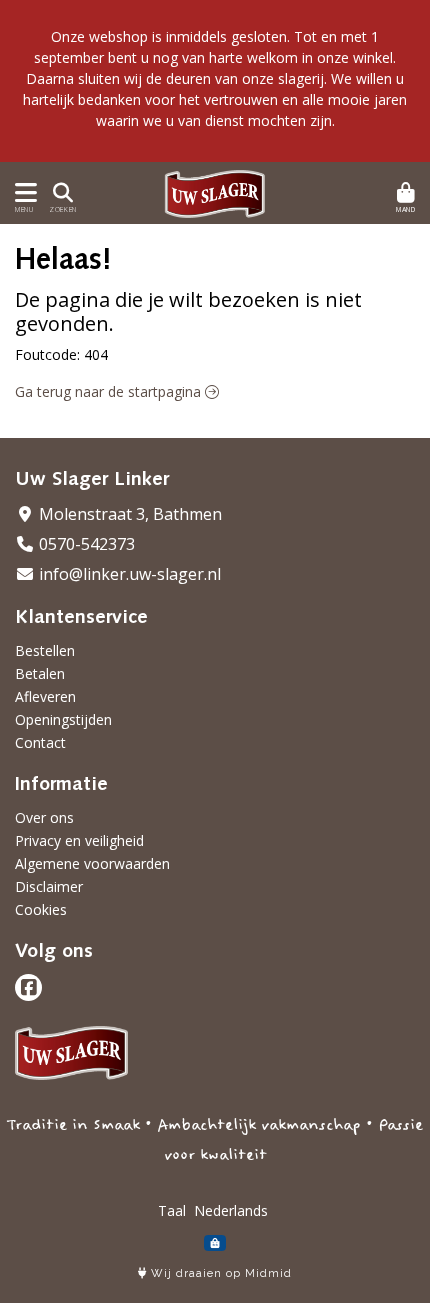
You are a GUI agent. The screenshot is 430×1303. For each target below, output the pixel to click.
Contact (40, 742)
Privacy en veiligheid (79, 840)
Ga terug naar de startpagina (110, 391)
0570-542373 (85, 544)
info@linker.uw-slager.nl (128, 574)
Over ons (44, 817)
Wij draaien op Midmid (219, 1273)
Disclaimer (49, 886)
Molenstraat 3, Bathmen (128, 514)
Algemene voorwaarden (92, 863)
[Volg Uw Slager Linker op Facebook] (28, 987)
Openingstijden (63, 719)
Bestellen (45, 650)
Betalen (40, 673)
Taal (172, 1210)
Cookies (41, 909)
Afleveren (45, 696)
